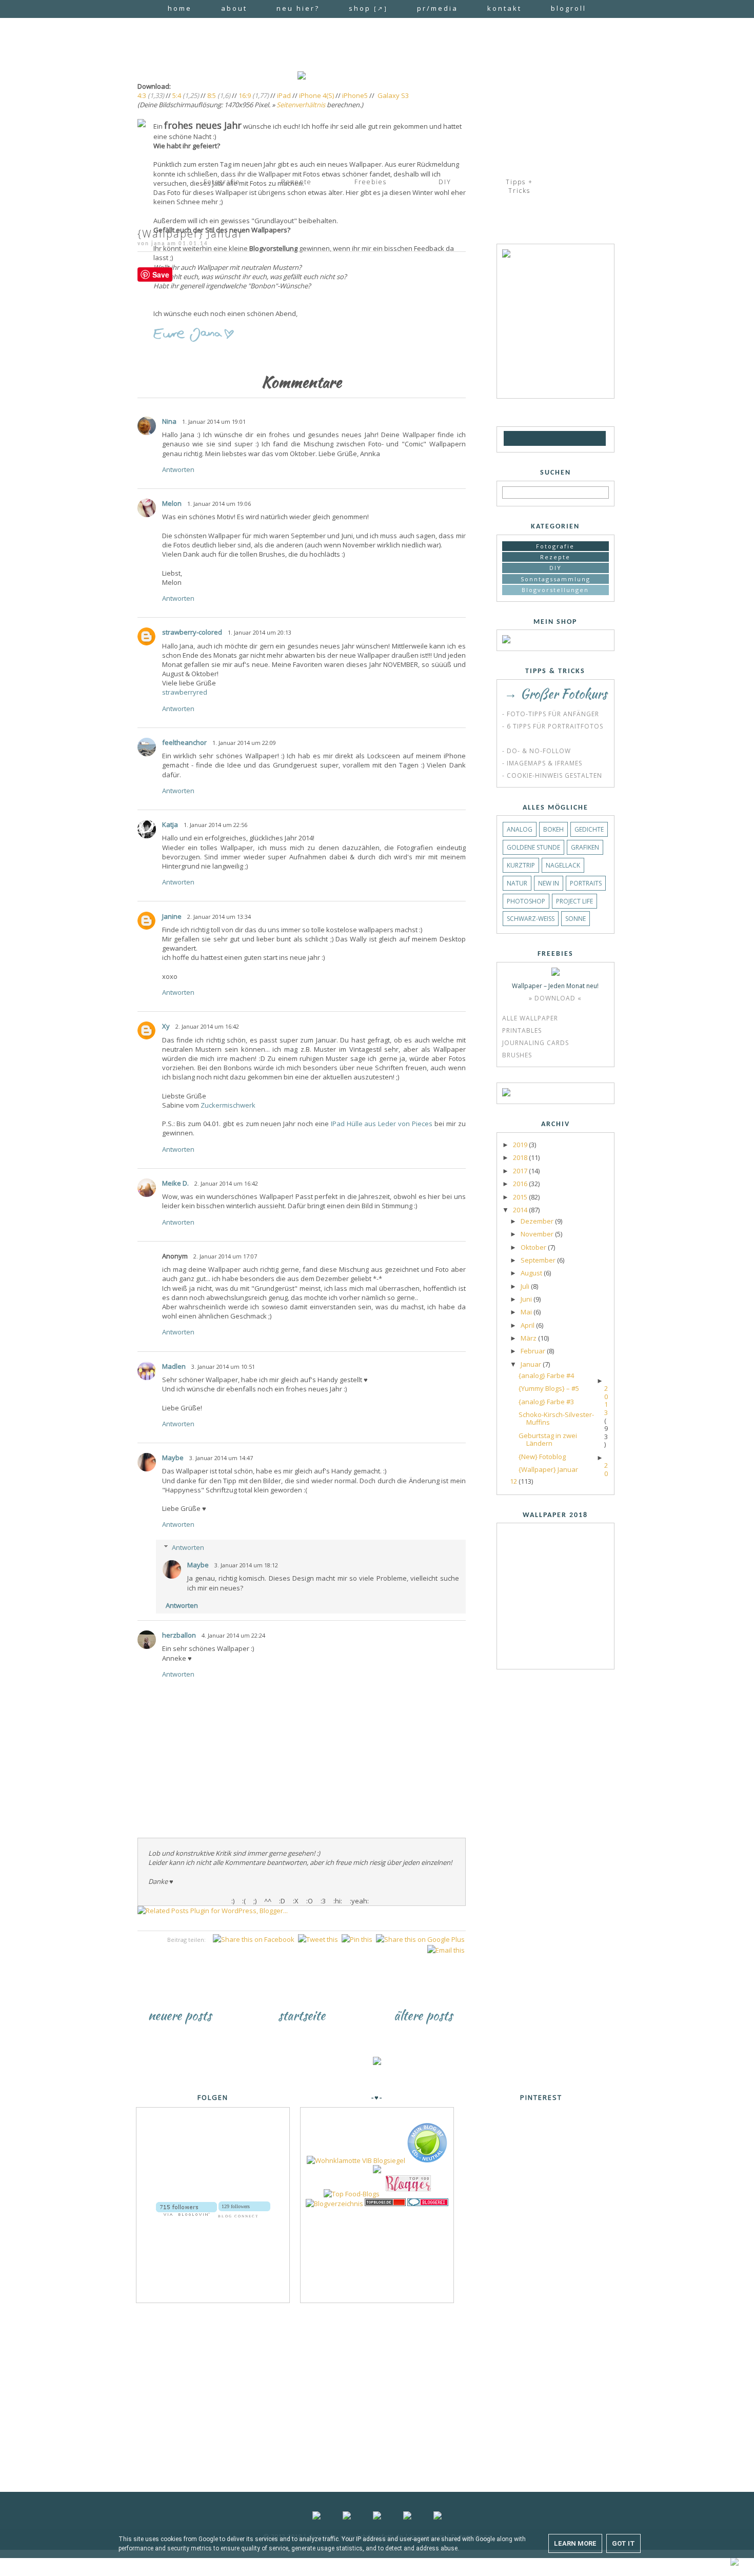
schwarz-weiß (531, 919)
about (234, 8)
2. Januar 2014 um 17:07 (225, 1256)
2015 (521, 1197)
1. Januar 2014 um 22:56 (215, 825)
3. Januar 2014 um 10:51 (223, 1366)
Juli (526, 1286)
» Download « (555, 998)
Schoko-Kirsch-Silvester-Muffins (556, 1419)
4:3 (142, 95)
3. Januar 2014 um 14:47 (221, 1458)
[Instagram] (551, 438)
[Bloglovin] (525, 438)
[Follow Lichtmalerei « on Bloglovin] (186, 2206)
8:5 (212, 95)
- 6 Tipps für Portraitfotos (553, 726)
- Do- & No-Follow (537, 751)
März (529, 1338)
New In (549, 883)
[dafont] (598, 438)
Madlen (174, 1366)
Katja (170, 824)
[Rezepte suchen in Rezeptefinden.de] (352, 2194)
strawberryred (185, 692)
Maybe (173, 1458)
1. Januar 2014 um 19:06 (219, 504)
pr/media (438, 8)
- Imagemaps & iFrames (542, 763)
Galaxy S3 (393, 95)
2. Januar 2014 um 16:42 (207, 1026)
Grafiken (585, 847)
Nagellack (563, 865)
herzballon (179, 1635)
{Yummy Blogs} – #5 (549, 1388)
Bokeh (553, 829)
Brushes (517, 1055)
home (180, 8)
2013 (606, 1400)
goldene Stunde (533, 847)
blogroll (569, 8)
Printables (522, 1030)
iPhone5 (355, 95)
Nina (169, 421)
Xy (166, 1026)
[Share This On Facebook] (254, 1939)
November (538, 1234)
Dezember (538, 1221)
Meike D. (175, 1183)
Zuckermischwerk (228, 1105)
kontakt (504, 8)
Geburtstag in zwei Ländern (548, 1440)
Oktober (534, 1247)
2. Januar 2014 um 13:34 (219, 917)
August (532, 1273)
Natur (517, 883)
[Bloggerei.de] (428, 2204)
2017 (521, 1171)
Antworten (178, 469)
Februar (534, 1351)
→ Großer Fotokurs (555, 694)
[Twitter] (567, 438)
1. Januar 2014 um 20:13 (260, 632)
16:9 (245, 95)
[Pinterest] (582, 438)
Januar (532, 1364)
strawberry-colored (192, 632)
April (528, 1325)
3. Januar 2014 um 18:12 (246, 1565)
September (539, 1260)
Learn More (575, 2543)
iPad (284, 95)
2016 (521, 1184)
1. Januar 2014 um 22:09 (244, 743)
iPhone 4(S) (316, 95)
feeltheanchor (184, 742)
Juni (527, 1299)
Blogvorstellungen (555, 590)
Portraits (586, 883)
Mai (527, 1312)
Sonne (576, 919)
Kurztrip (521, 865)
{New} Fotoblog (542, 1457)
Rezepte (555, 557)
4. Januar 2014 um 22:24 (233, 1635)
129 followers (236, 2206)
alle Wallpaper (530, 1018)
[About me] (506, 255)
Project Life (574, 901)
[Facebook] (537, 438)
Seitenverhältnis (301, 105)
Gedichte (589, 829)
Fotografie (555, 546)
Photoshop (526, 901)
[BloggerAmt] (334, 2204)
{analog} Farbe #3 (546, 1402)
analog (520, 829)
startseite (302, 2015)
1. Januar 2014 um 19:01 (214, 421)
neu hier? (298, 8)
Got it (623, 2543)
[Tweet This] (318, 1939)
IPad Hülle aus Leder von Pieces (382, 1124)
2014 (521, 1210)
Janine (172, 916)
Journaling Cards (535, 1043)
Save (161, 274)
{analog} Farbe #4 (546, 1375)
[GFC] (512, 438)
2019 (521, 1145)
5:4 (177, 95)
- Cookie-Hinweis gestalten (552, 775)
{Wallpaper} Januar (548, 1469)
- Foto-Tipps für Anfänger (551, 714)
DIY (555, 568)
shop (368, 8)
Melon (172, 503)
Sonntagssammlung (555, 579)
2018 (521, 1157)
